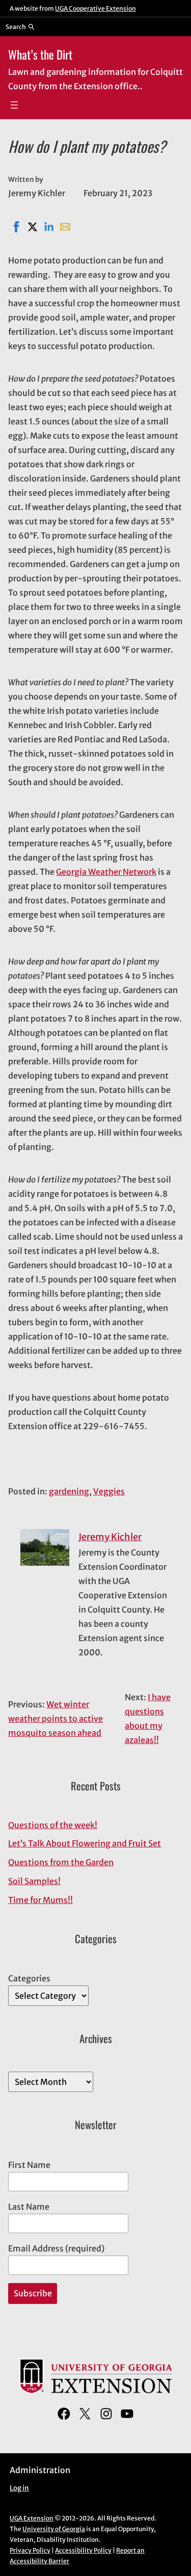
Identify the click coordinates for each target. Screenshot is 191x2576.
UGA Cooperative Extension (95, 8)
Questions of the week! (53, 1825)
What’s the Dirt (40, 54)
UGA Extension (32, 2518)
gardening (69, 1491)
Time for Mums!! (40, 1900)
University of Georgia (54, 2529)
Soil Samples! (34, 1881)
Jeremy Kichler (110, 1537)
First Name (29, 2165)
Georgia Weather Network (106, 872)
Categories (29, 1978)
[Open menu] (14, 105)
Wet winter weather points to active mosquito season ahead (56, 1719)
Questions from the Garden (61, 1862)
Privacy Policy (30, 2550)
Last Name (29, 2207)
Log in (19, 2488)
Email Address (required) (56, 2248)
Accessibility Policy (83, 2550)
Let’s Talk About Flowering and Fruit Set (85, 1843)
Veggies (109, 1491)
